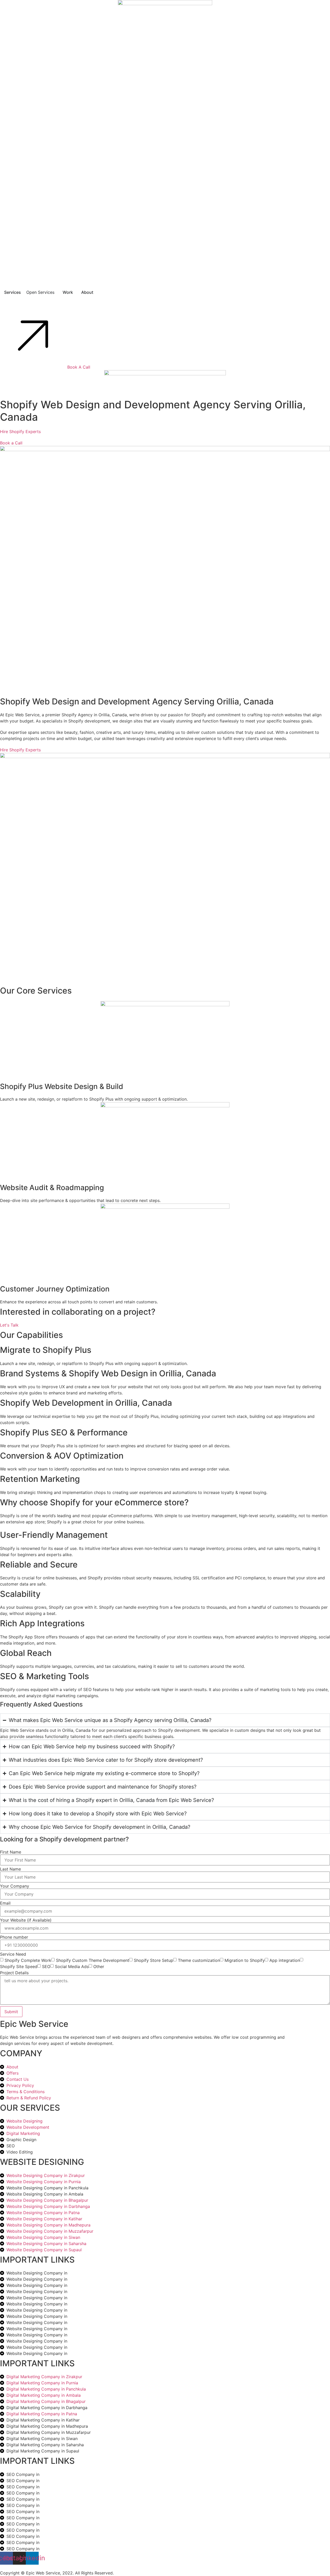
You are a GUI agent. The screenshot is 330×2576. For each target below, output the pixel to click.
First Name (11, 1852)
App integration (285, 1960)
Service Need (13, 1954)
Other (99, 1966)
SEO (46, 1966)
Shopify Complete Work (28, 1960)
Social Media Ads (72, 1966)
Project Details (14, 1973)
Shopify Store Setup (154, 1960)
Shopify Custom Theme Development (93, 1960)
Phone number (14, 1937)
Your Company (15, 1886)
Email (5, 1903)
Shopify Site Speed (19, 1966)
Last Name (10, 1869)
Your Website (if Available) (26, 1920)
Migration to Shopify (245, 1960)
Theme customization (199, 1960)
